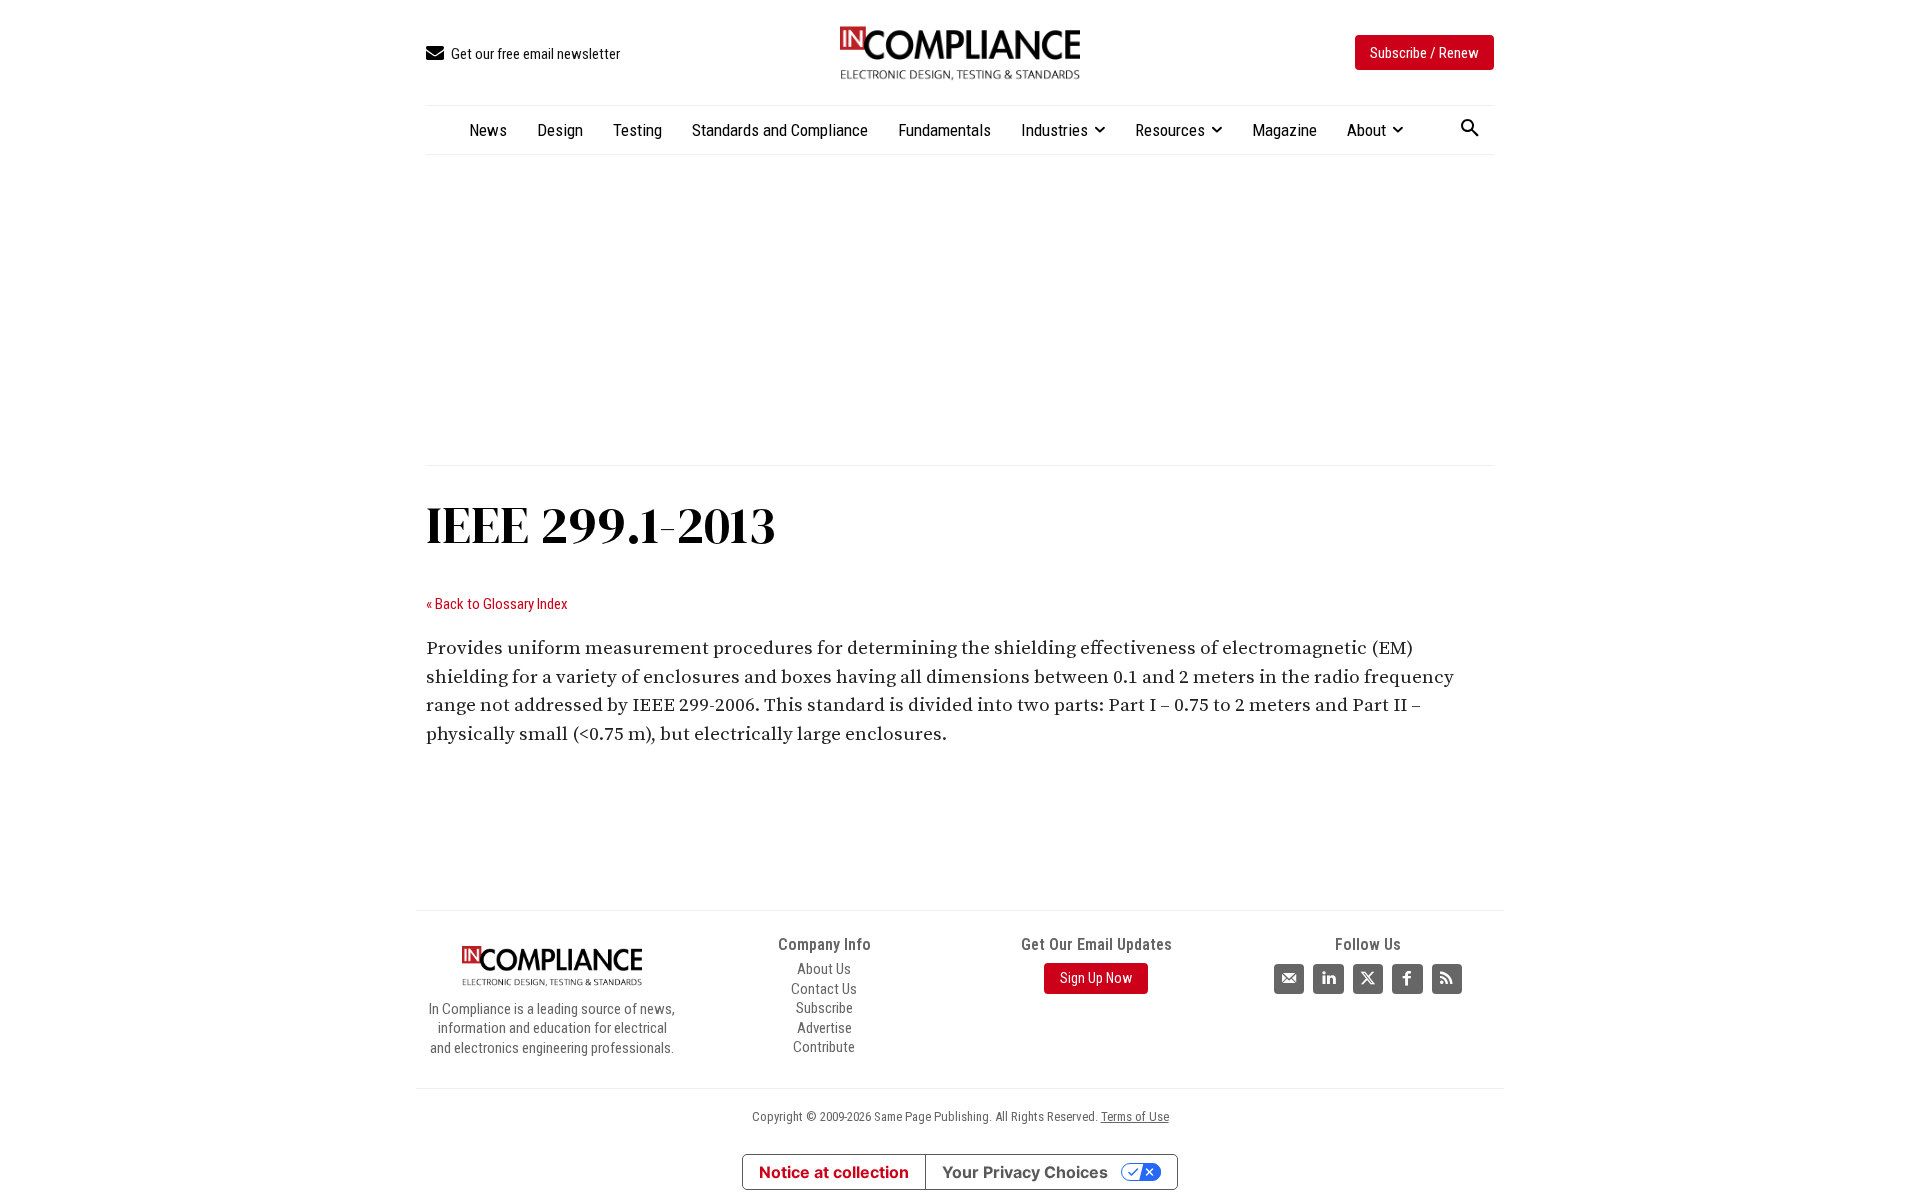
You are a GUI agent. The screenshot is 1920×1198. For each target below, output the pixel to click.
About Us (824, 969)
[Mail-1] (1289, 979)
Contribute (824, 1047)
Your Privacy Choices (1025, 1172)
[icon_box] (523, 54)
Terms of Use (1135, 1116)
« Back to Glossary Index (497, 604)
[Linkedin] (1328, 979)
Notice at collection (834, 1172)
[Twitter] (1368, 979)
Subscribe (824, 1008)
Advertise (824, 1028)
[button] (1470, 129)
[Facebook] (1407, 979)
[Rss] (1447, 979)
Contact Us (824, 989)
